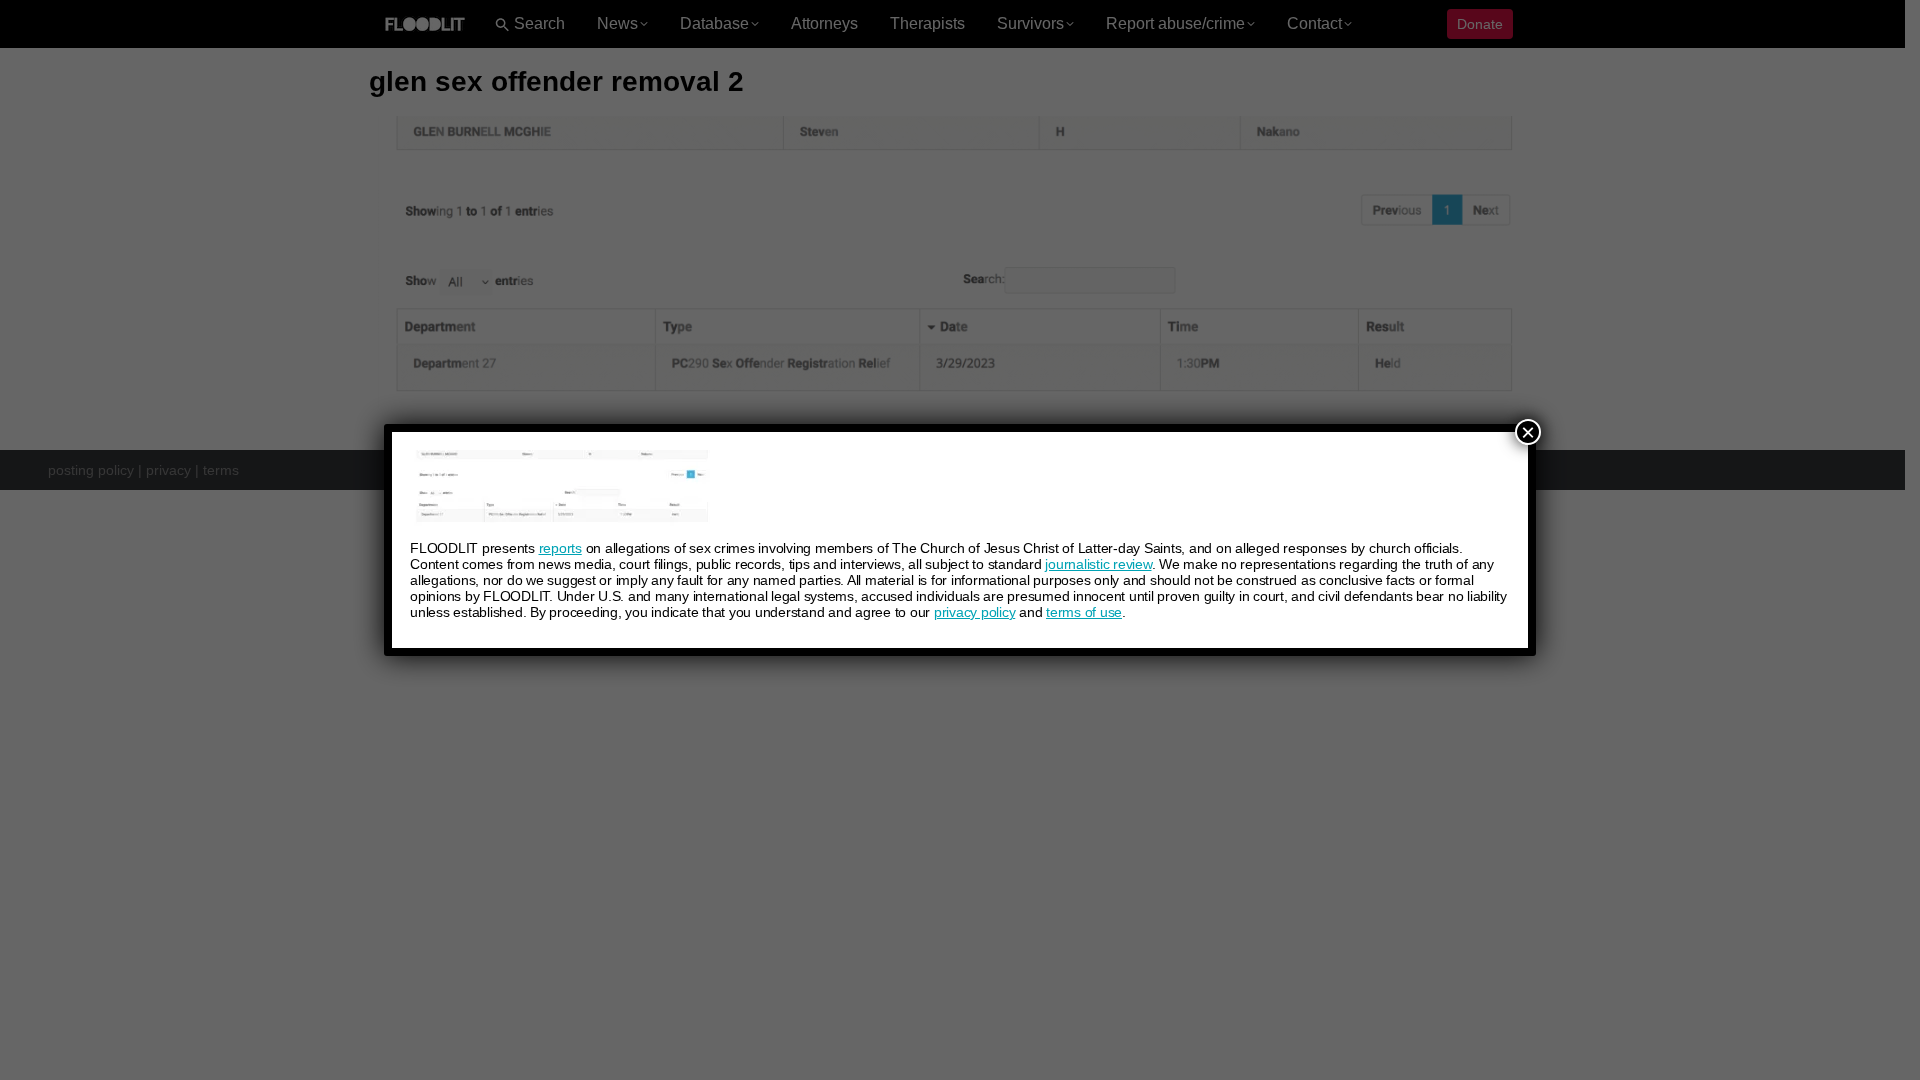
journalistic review (1098, 564)
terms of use (1084, 612)
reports (560, 548)
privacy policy (975, 612)
